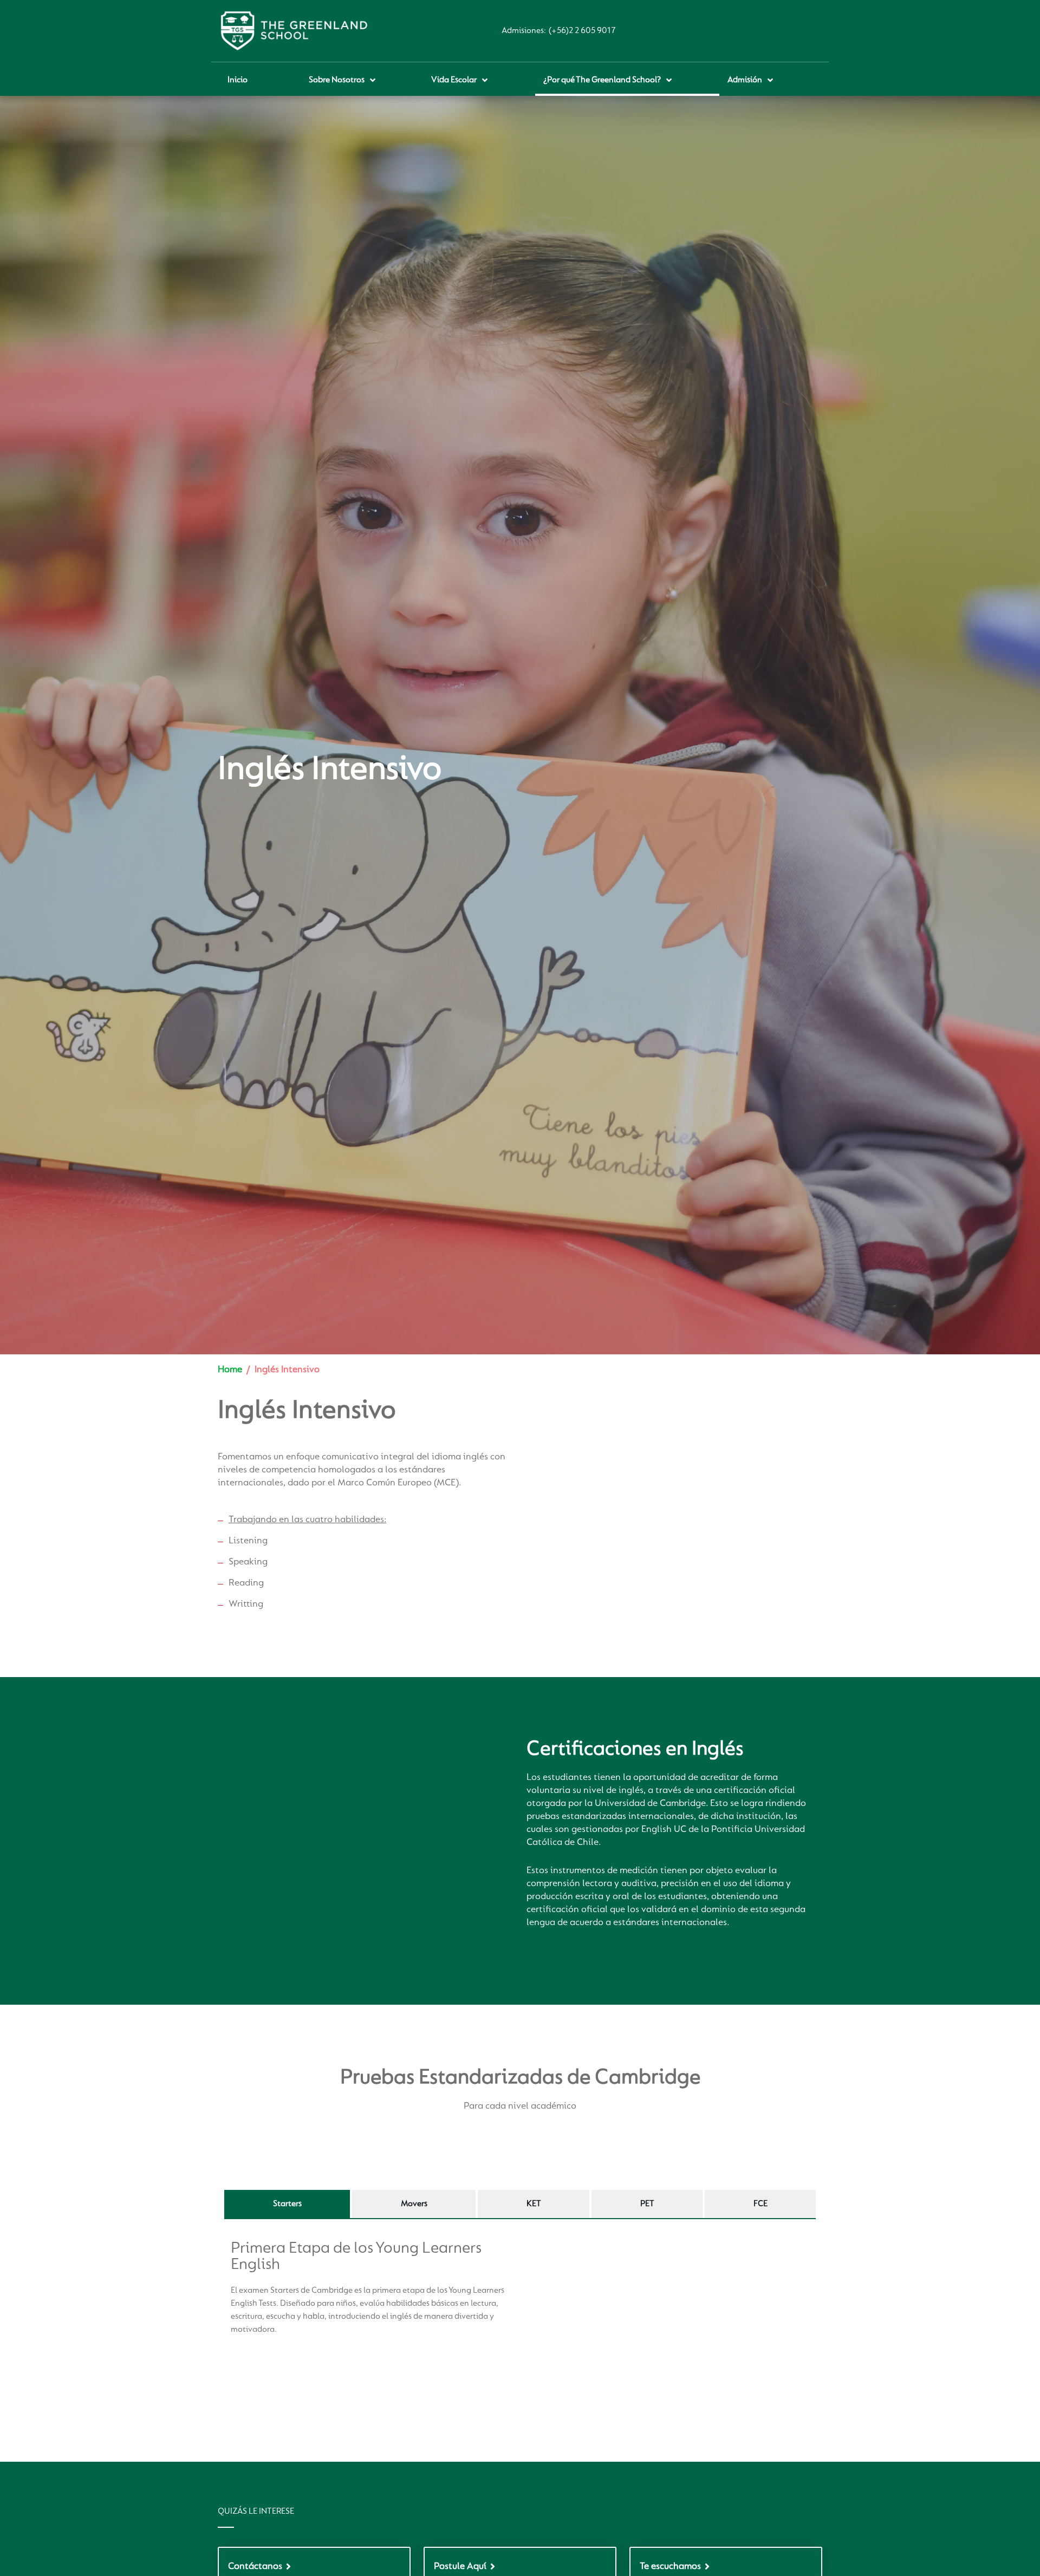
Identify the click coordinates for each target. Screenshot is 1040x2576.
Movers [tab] (414, 2204)
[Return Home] (294, 31)
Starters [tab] (287, 2204)
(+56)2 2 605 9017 (582, 31)
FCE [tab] (760, 2204)
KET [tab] (534, 2204)
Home (230, 1370)
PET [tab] (647, 2204)
